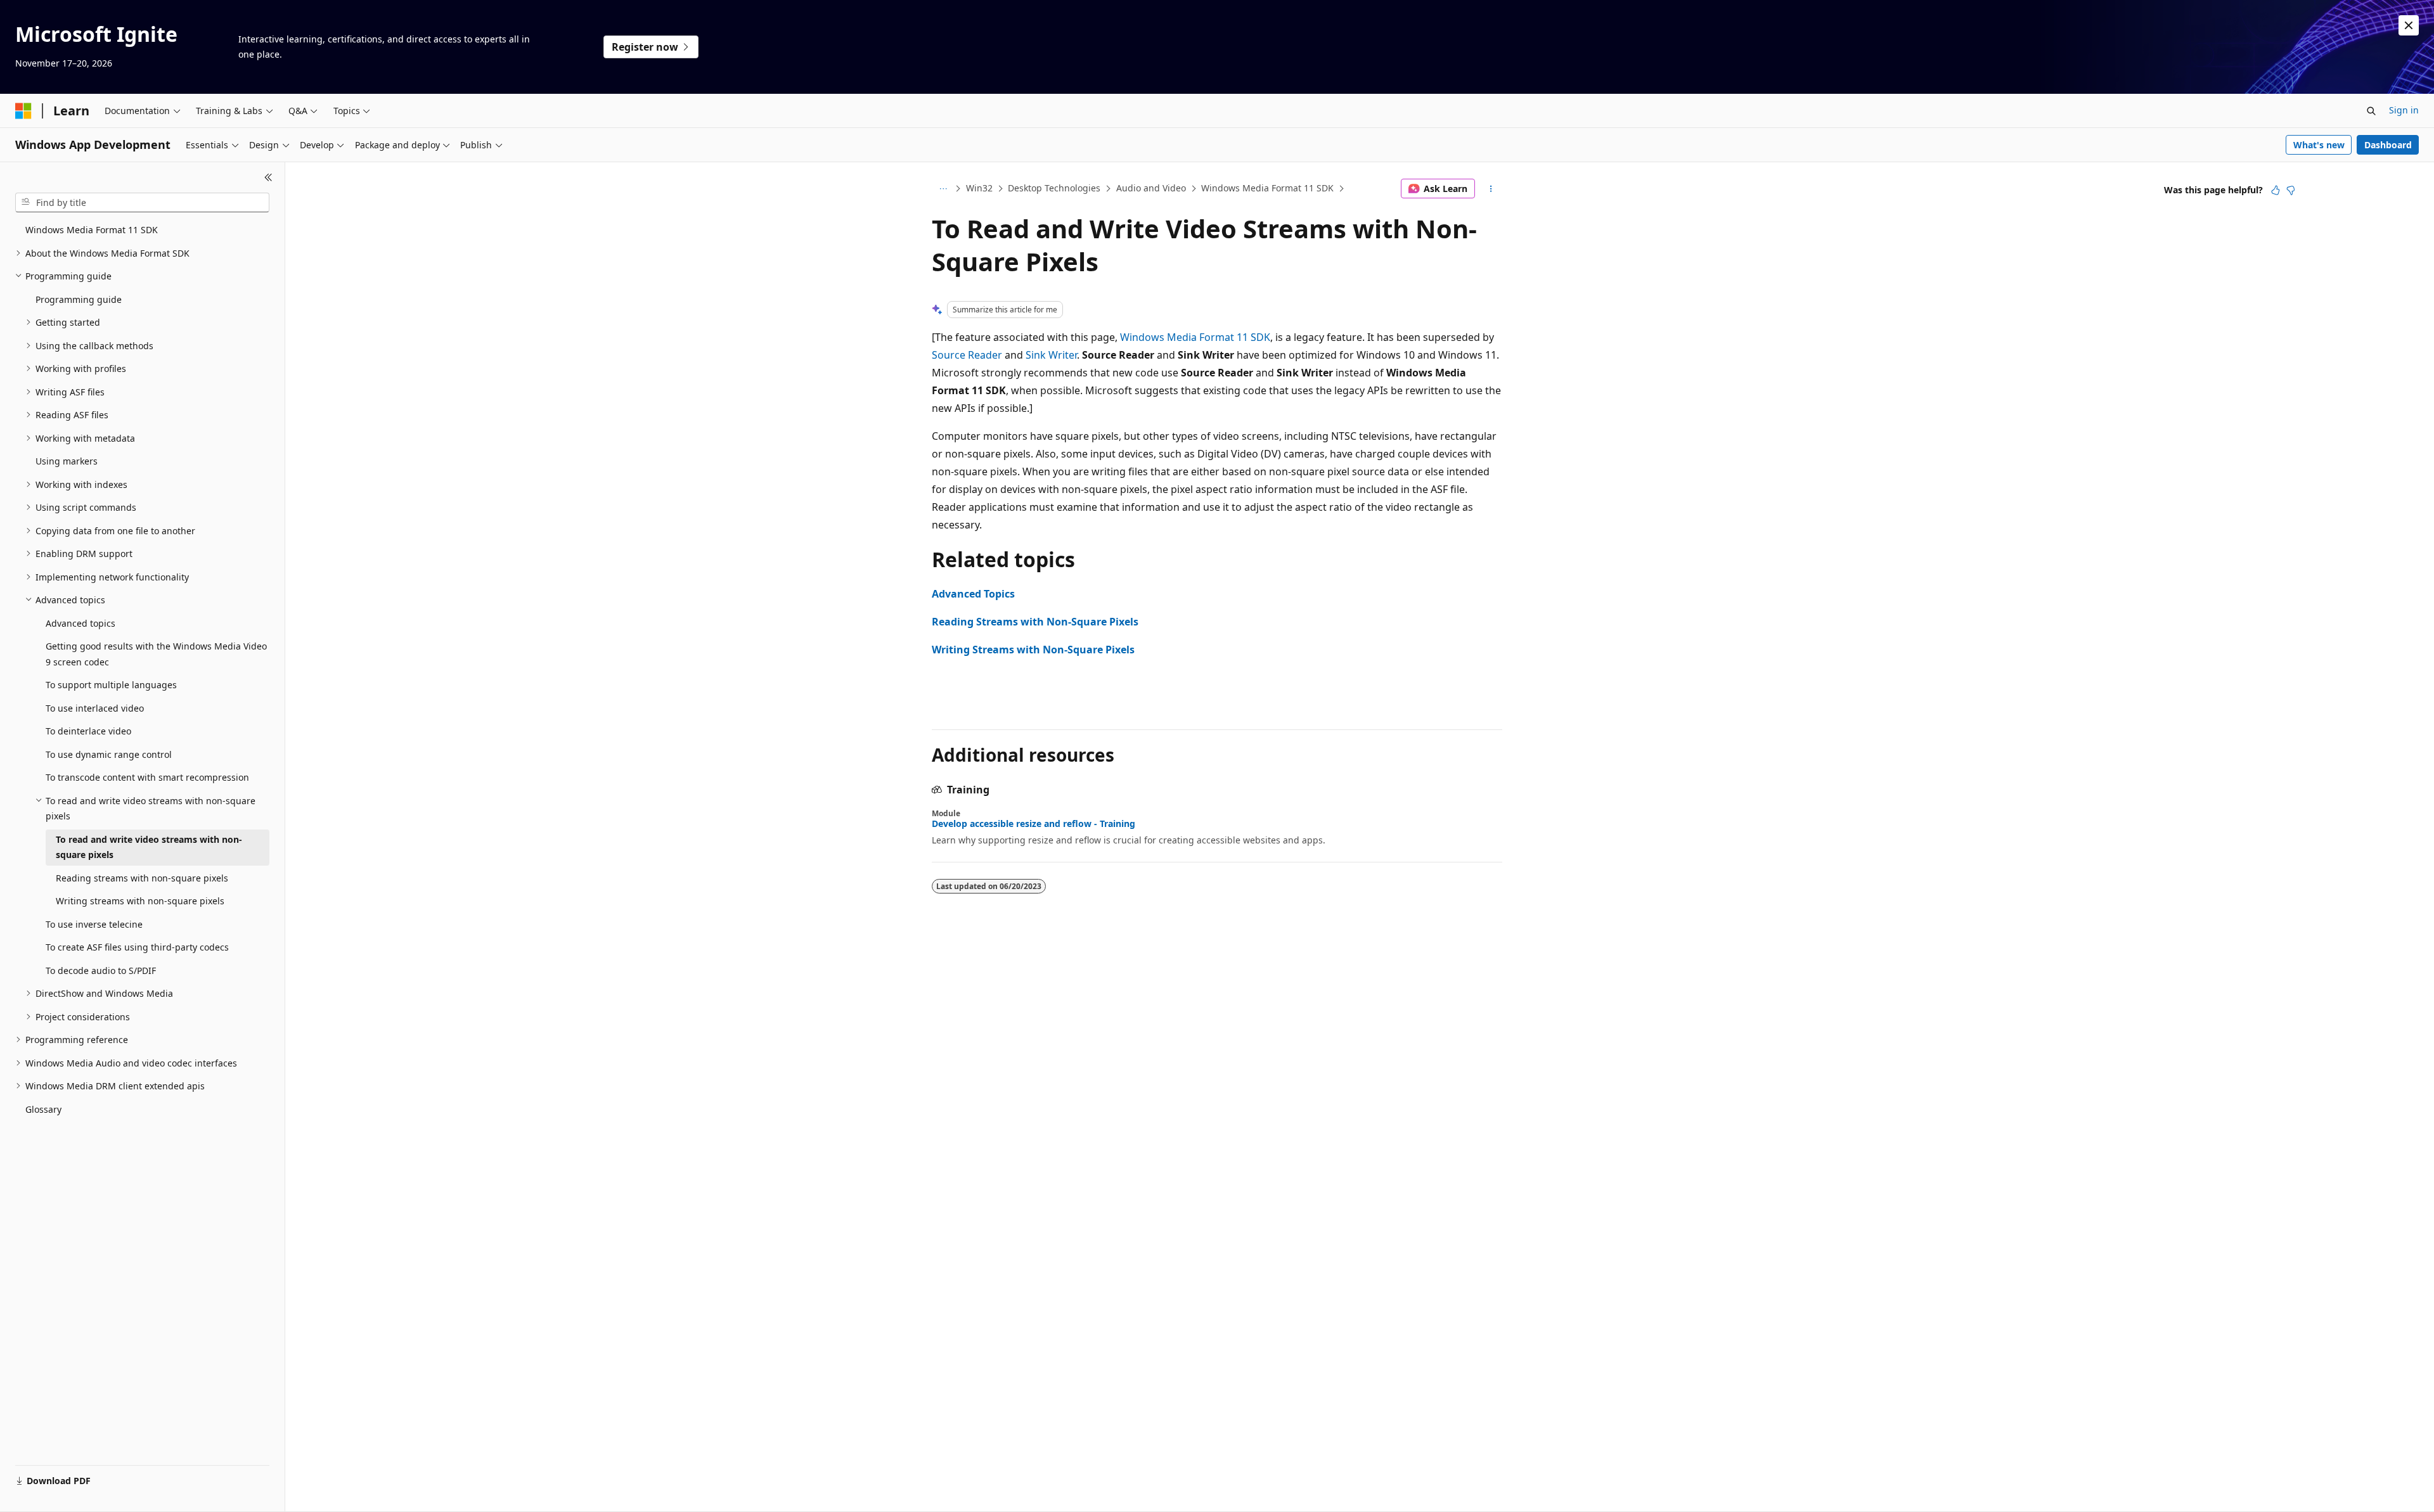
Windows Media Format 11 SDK (1267, 188)
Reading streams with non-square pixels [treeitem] (142, 878)
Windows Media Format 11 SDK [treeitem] (92, 230)
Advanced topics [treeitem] (80, 623)
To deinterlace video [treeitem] (88, 731)
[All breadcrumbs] (943, 189)
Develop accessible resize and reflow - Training (1033, 824)
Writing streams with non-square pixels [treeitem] (140, 901)
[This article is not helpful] (2291, 190)
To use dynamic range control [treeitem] (109, 754)
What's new (2319, 145)
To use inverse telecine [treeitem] (94, 924)
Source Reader (967, 355)
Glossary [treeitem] (43, 1109)
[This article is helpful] (2276, 190)
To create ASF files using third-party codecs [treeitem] (137, 947)
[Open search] (2371, 111)
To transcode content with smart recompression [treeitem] (147, 777)
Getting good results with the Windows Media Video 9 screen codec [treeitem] (156, 654)
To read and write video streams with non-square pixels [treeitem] (149, 847)
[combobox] (142, 203)
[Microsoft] (23, 111)
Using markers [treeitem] (67, 461)
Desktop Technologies (1054, 188)
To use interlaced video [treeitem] (95, 708)
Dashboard (2388, 145)
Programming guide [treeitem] (79, 299)
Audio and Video (1151, 188)
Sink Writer (1051, 355)
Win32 (979, 188)
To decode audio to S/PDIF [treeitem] (101, 971)
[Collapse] (268, 177)
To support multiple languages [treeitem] (111, 685)
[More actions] (1491, 189)
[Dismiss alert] (2409, 25)
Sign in (2404, 110)
